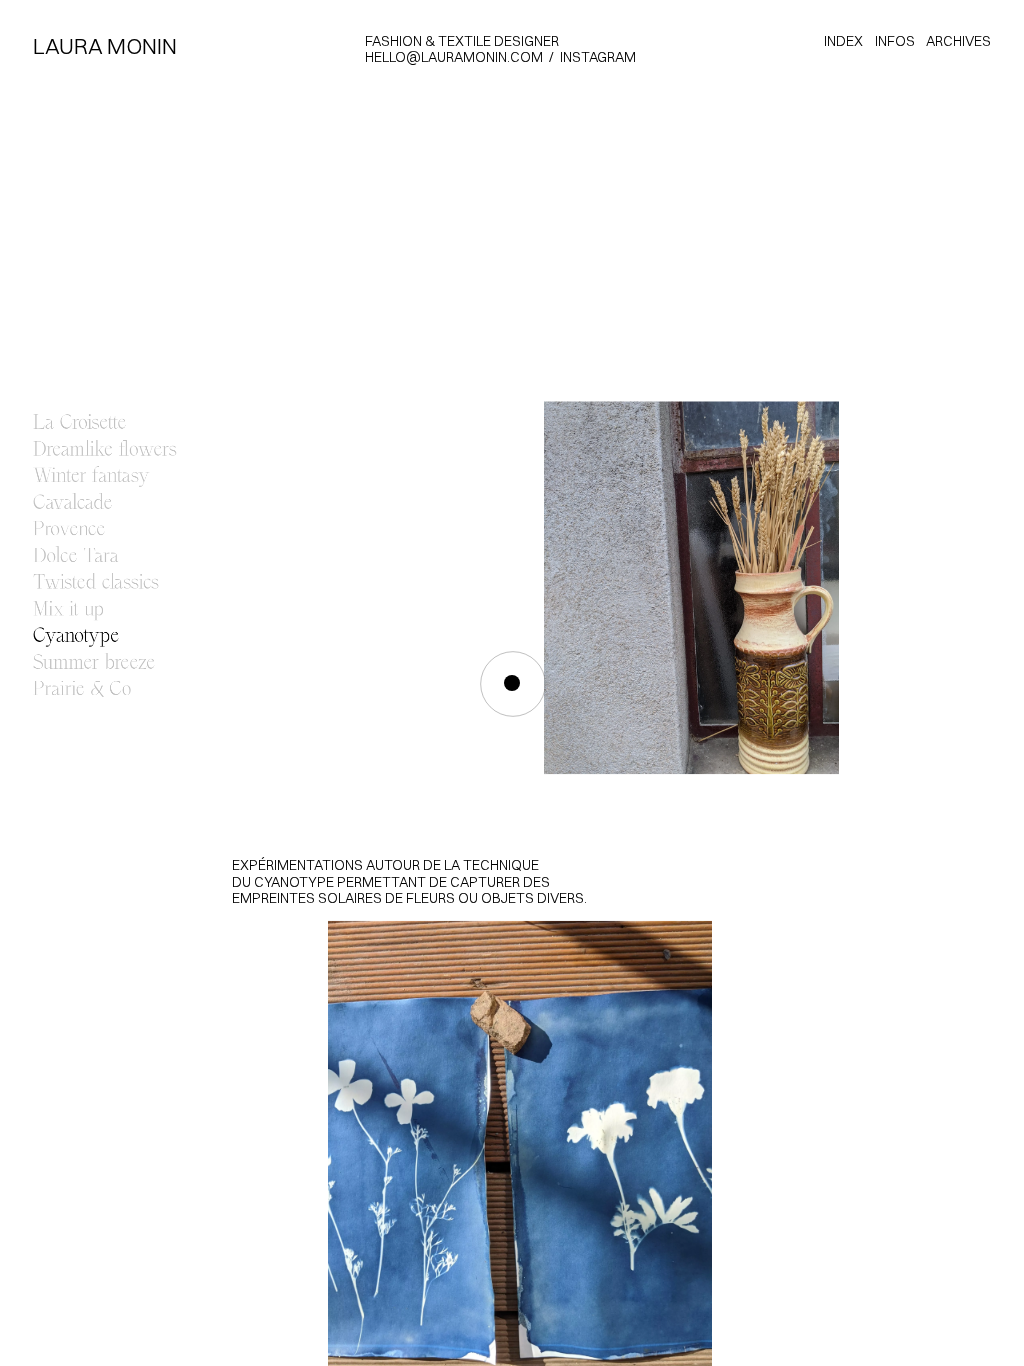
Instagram (598, 57)
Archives (958, 41)
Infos (895, 41)
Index (843, 41)
